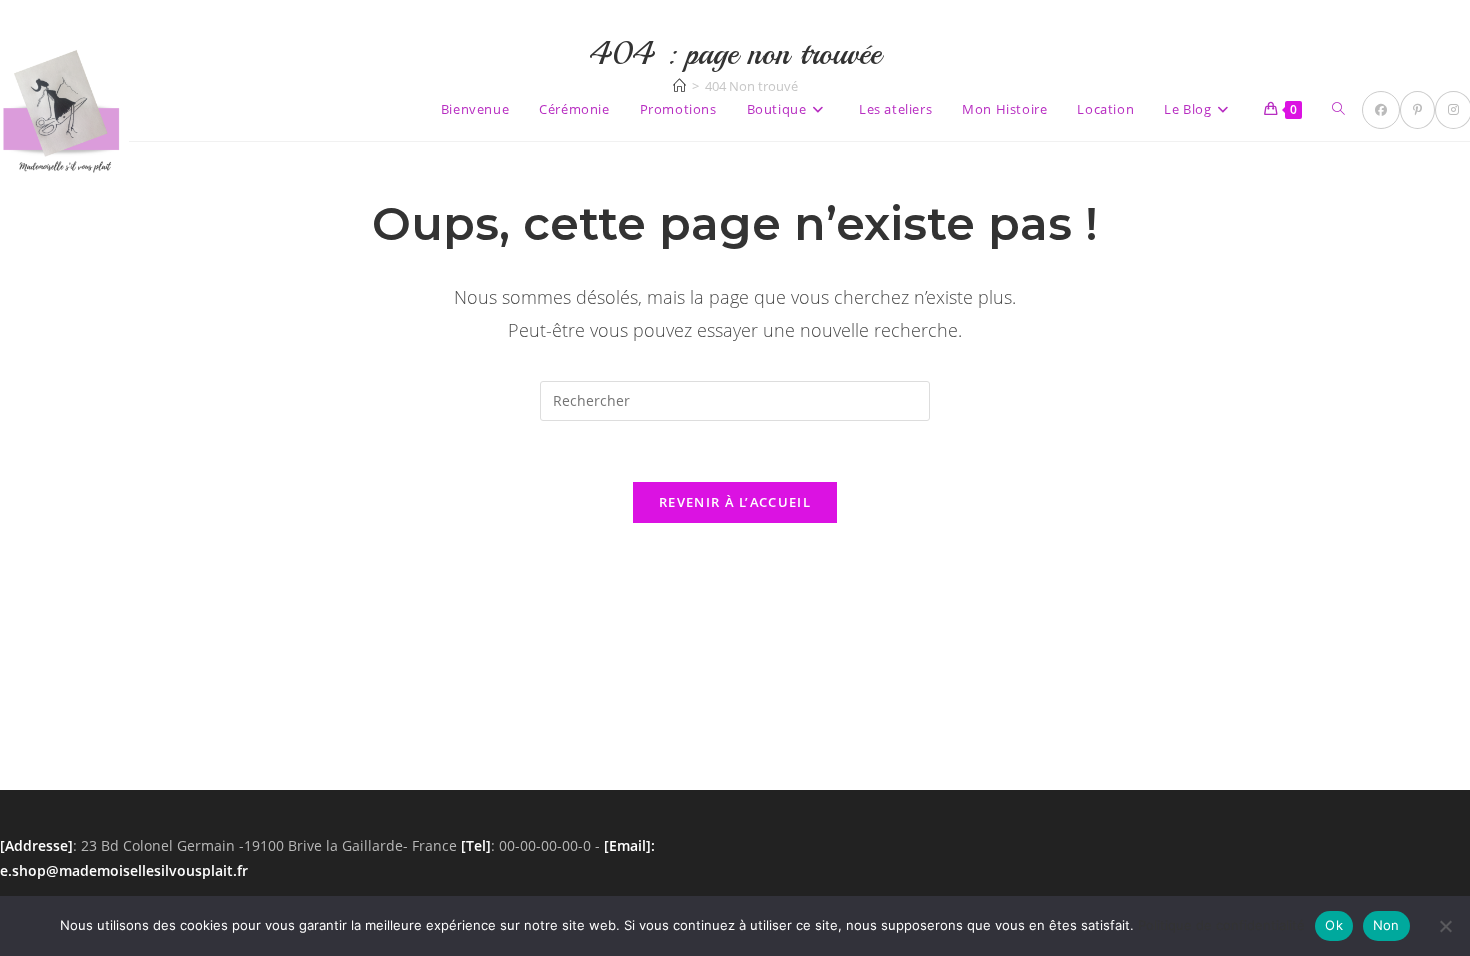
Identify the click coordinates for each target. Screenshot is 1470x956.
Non (1386, 925)
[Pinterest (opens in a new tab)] (1417, 110)
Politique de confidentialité (1221, 925)
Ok (1334, 925)
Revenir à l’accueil (735, 502)
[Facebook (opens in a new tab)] (1381, 110)
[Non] (1445, 926)
